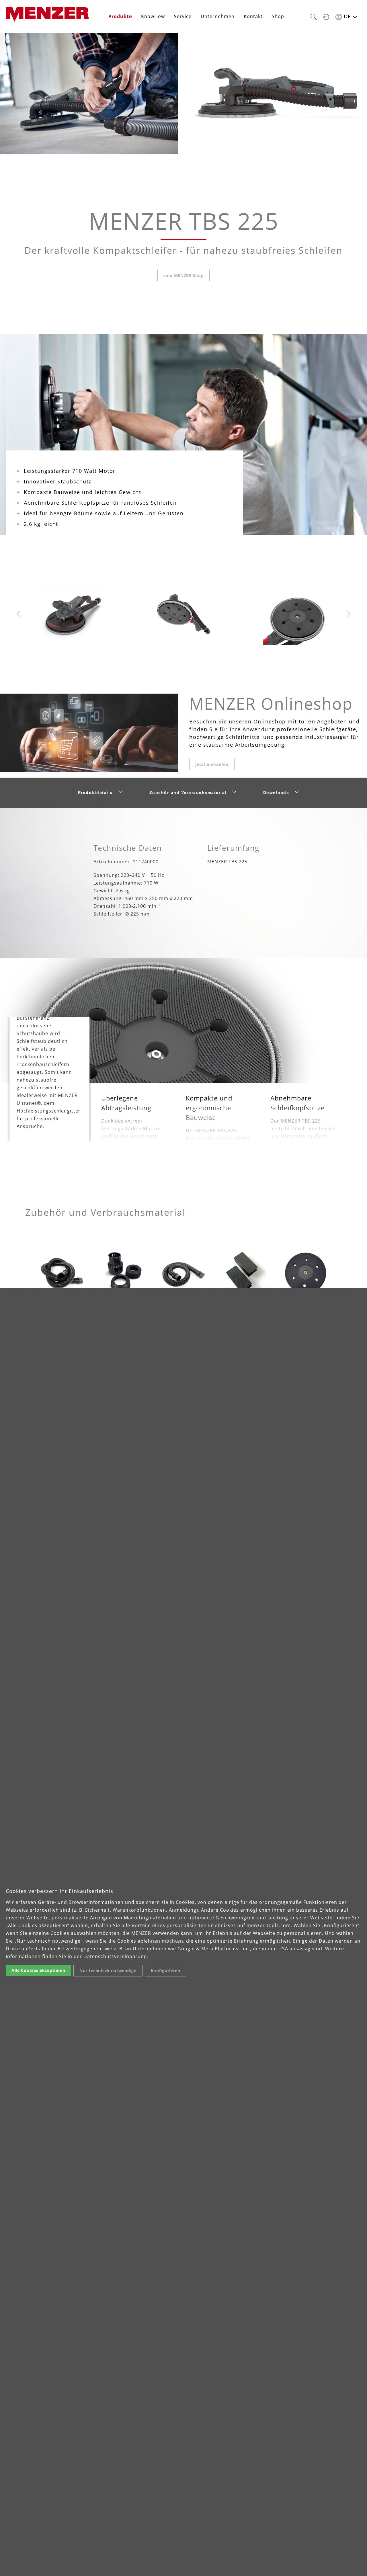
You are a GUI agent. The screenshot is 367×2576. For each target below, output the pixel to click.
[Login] (326, 16)
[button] (314, 16)
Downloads (276, 793)
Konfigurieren (166, 1971)
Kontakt (253, 16)
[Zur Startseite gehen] (47, 14)
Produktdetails (95, 793)
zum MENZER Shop (184, 275)
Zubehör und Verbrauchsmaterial (188, 793)
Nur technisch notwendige (108, 1971)
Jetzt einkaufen (212, 764)
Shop (278, 16)
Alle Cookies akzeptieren (38, 1970)
